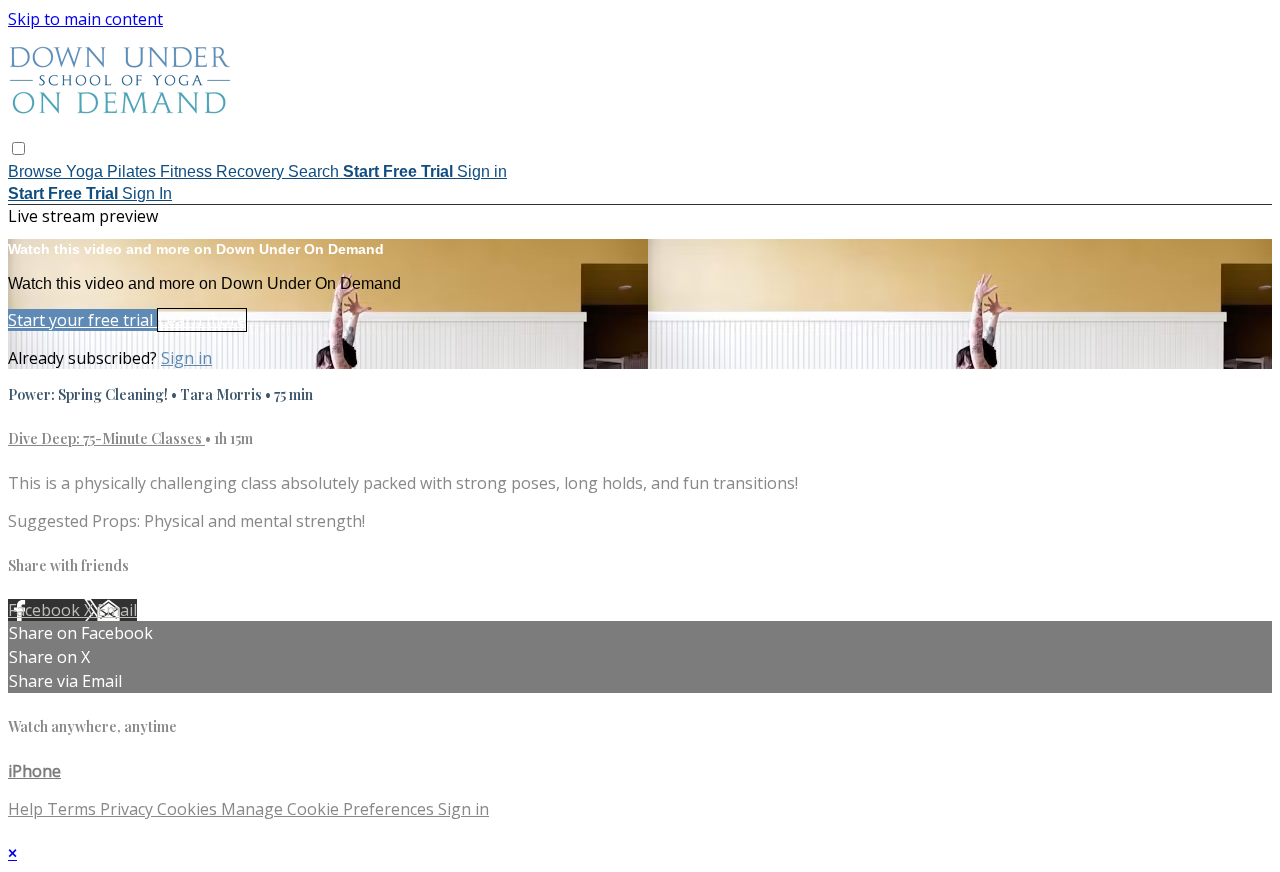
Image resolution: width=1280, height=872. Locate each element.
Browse (37, 171)
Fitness (188, 171)
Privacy (128, 809)
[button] (18, 148)
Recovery (252, 171)
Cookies (189, 809)
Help (27, 809)
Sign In (147, 193)
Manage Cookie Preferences (329, 809)
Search (315, 171)
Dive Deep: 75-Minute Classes (106, 438)
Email (117, 610)
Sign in (482, 171)
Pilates (133, 171)
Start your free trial (82, 320)
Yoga (86, 171)
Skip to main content (85, 19)
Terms (73, 809)
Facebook (46, 610)
